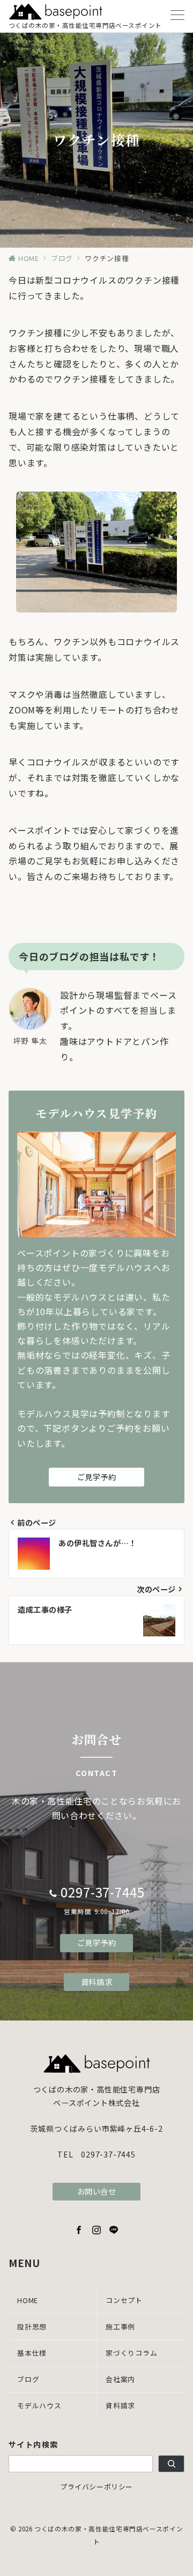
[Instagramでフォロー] (97, 2230)
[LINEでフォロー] (114, 2230)
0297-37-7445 (103, 1892)
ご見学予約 (97, 1477)
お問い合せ (97, 2191)
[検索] (171, 2464)
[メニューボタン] (177, 16)
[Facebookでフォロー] (79, 2230)
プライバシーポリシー (96, 2487)
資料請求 (96, 1982)
